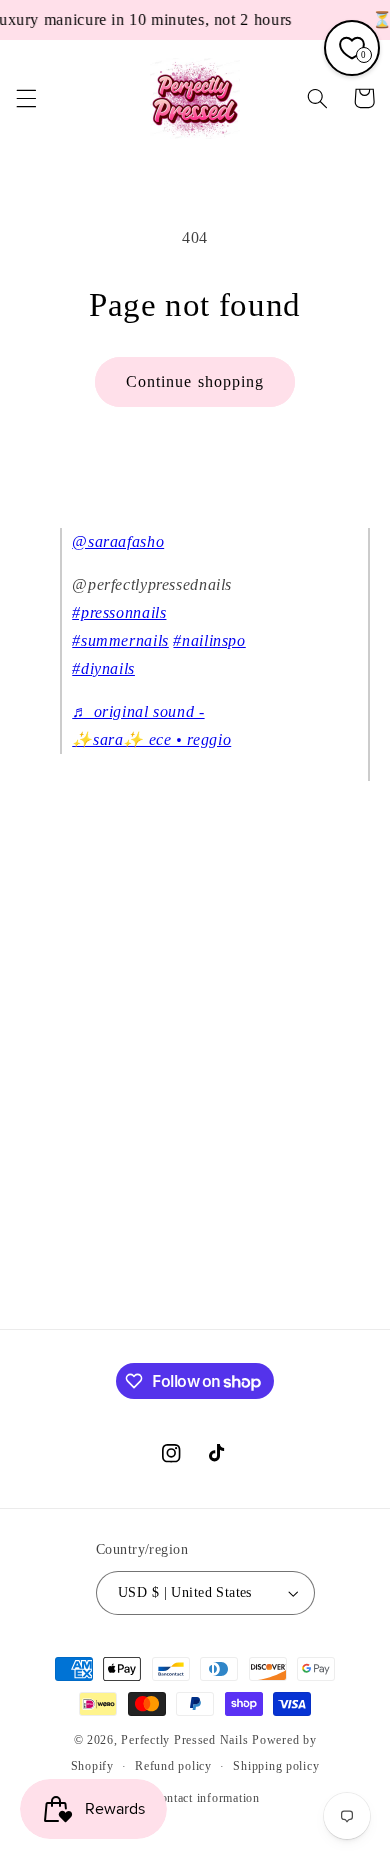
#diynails (103, 668)
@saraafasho (118, 541)
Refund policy (173, 1766)
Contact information (206, 1798)
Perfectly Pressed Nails (184, 1740)
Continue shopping (195, 381)
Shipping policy (276, 1766)
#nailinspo (209, 640)
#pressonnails (119, 612)
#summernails (120, 640)
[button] (26, 98)
